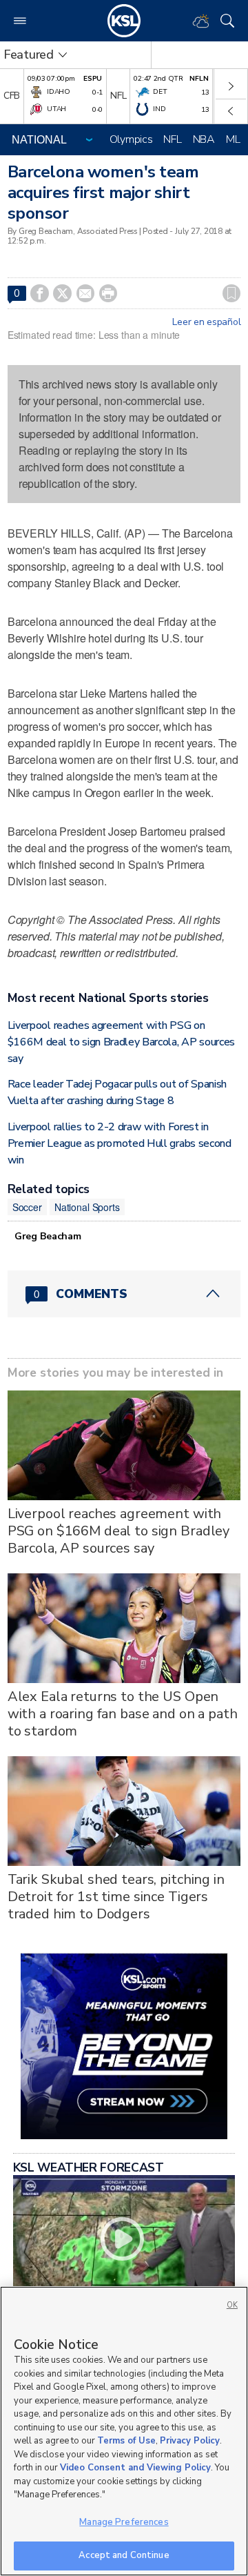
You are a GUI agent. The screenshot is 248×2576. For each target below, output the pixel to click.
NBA (204, 139)
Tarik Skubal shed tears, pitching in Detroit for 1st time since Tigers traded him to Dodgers (116, 1897)
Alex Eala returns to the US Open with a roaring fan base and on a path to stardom (123, 1714)
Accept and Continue (124, 2555)
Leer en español (206, 322)
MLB (236, 139)
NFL (172, 139)
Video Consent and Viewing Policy (135, 2468)
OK (232, 2305)
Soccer (27, 1207)
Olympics (131, 139)
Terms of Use (126, 2441)
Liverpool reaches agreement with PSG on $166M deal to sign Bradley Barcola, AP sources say (121, 1042)
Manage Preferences (124, 2522)
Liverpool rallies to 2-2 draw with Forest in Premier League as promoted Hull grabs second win (120, 1143)
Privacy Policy (190, 2441)
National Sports (87, 1207)
